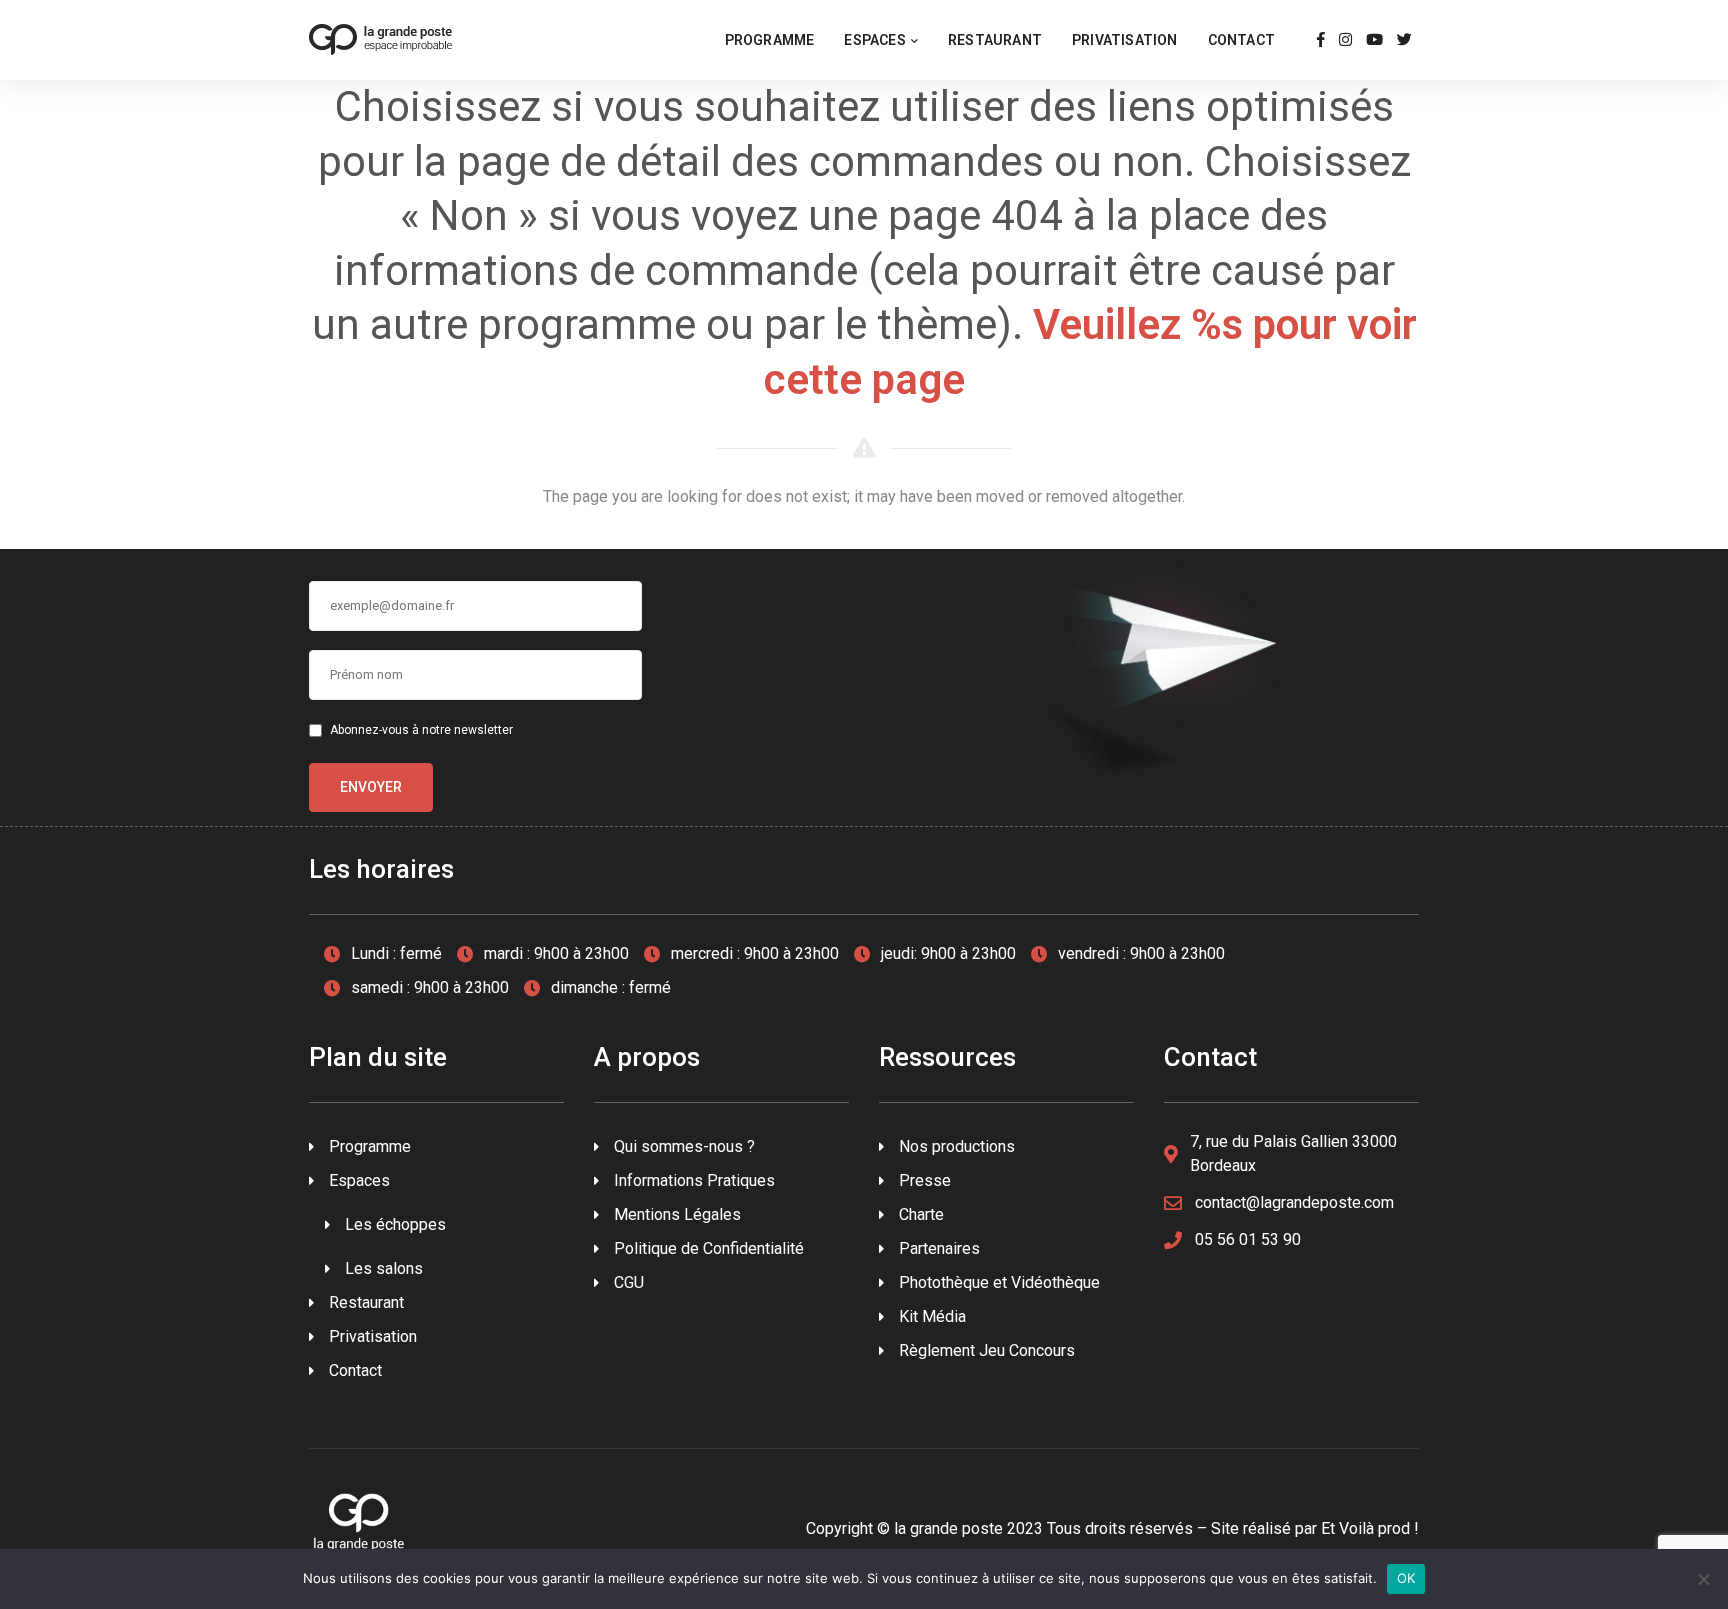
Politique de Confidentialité (709, 1248)
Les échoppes (395, 1224)
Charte (921, 1214)
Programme (770, 40)
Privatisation (1125, 40)
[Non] (1703, 1579)
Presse (925, 1180)
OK (1406, 1578)
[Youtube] (1374, 40)
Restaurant (995, 40)
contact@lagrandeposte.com (1294, 1202)
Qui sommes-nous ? (684, 1146)
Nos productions (957, 1146)
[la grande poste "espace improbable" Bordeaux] (380, 38)
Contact (1241, 40)
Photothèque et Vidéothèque (999, 1282)
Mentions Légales (677, 1214)
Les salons (384, 1268)
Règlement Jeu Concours (987, 1350)
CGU (629, 1282)
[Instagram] (1345, 40)
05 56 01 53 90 (1248, 1239)
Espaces (874, 40)
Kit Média (932, 1316)
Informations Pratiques (694, 1180)
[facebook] (1321, 40)
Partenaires (939, 1248)
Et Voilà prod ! (1370, 1528)
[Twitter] (1404, 40)
